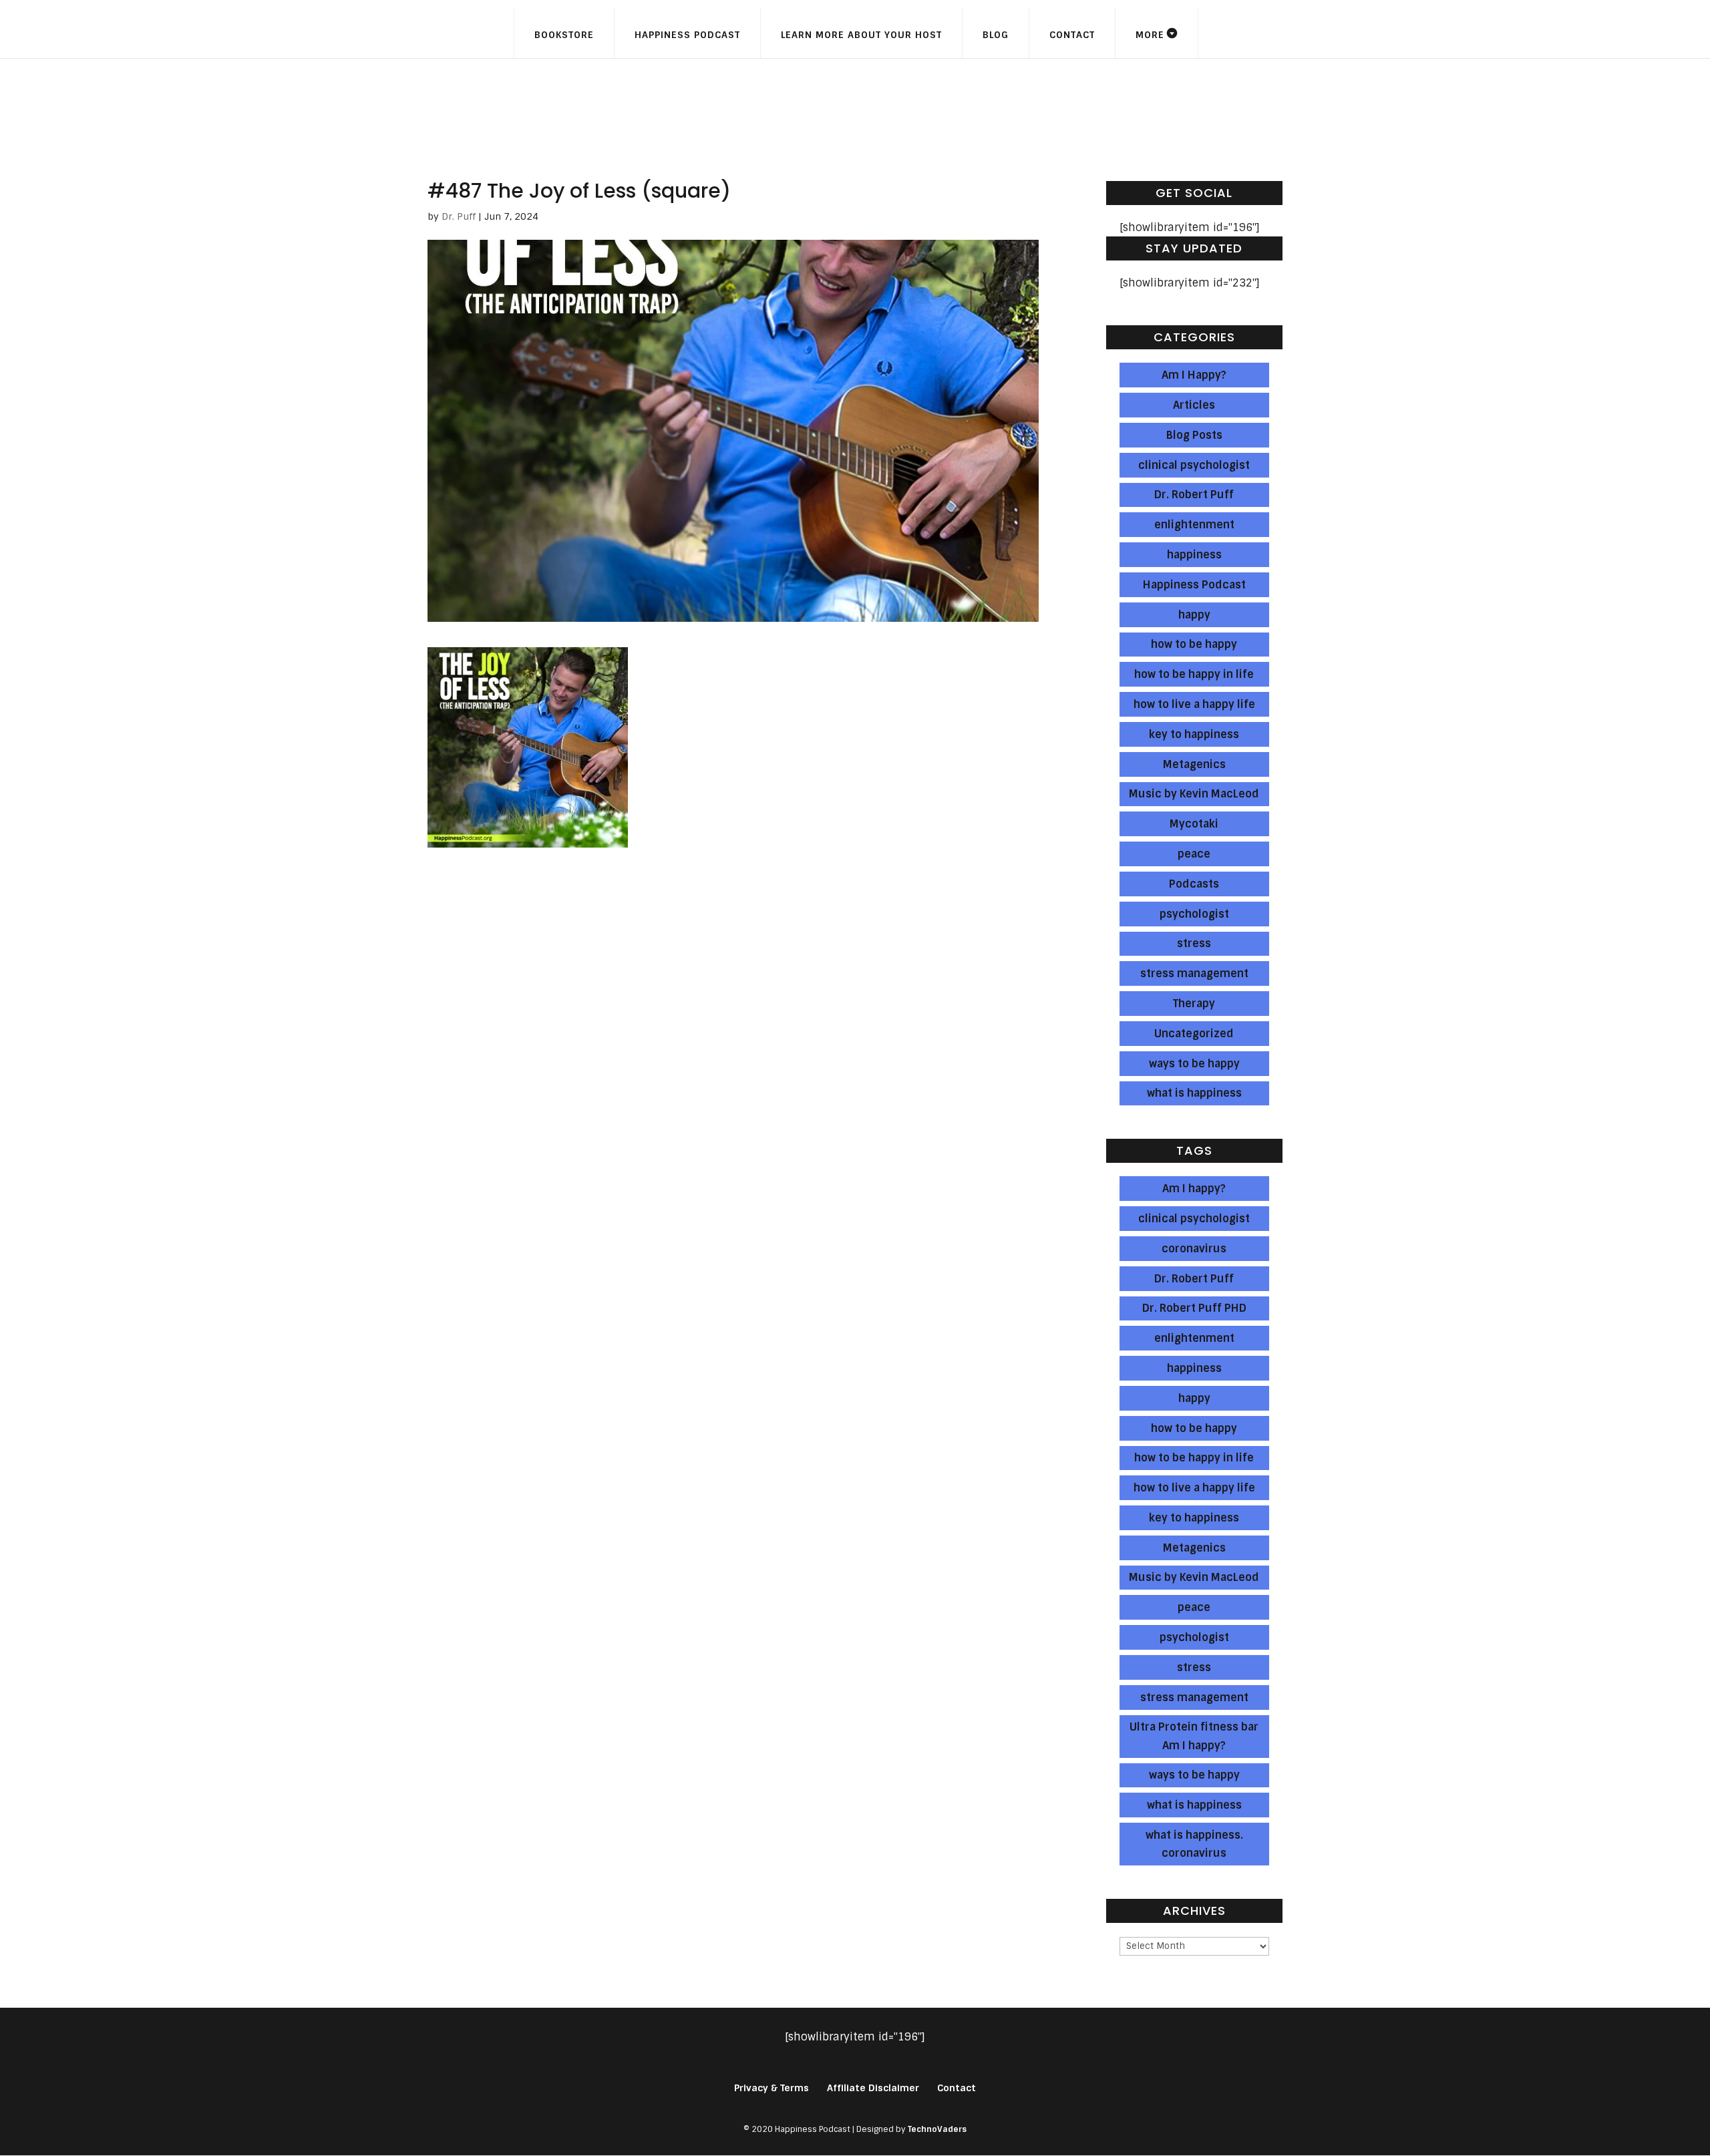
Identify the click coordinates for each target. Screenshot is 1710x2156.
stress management (1194, 973)
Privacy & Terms (772, 2088)
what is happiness (1194, 1093)
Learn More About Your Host (861, 35)
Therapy (1194, 1004)
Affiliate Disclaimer (873, 2088)
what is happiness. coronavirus (1194, 1844)
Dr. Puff (459, 216)
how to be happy (1194, 644)
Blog (996, 35)
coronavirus (1194, 1249)
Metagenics (1194, 764)
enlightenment (1194, 525)
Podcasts (1194, 884)
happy (1194, 615)
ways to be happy (1194, 1064)
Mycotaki (1194, 824)
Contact (1072, 35)
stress (1194, 943)
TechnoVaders (937, 2129)
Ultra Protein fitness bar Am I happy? (1194, 1736)
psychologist (1194, 914)
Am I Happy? (1194, 375)
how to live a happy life (1194, 704)
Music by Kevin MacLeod (1194, 794)
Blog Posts (1194, 435)
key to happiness (1194, 734)
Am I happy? (1194, 1189)
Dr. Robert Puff (1194, 495)
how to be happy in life (1194, 674)
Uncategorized (1194, 1034)
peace (1194, 854)
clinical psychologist (1194, 465)
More (1150, 35)
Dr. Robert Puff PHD (1194, 1308)
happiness (1194, 555)
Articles (1194, 405)
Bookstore (564, 35)
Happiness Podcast (687, 35)
